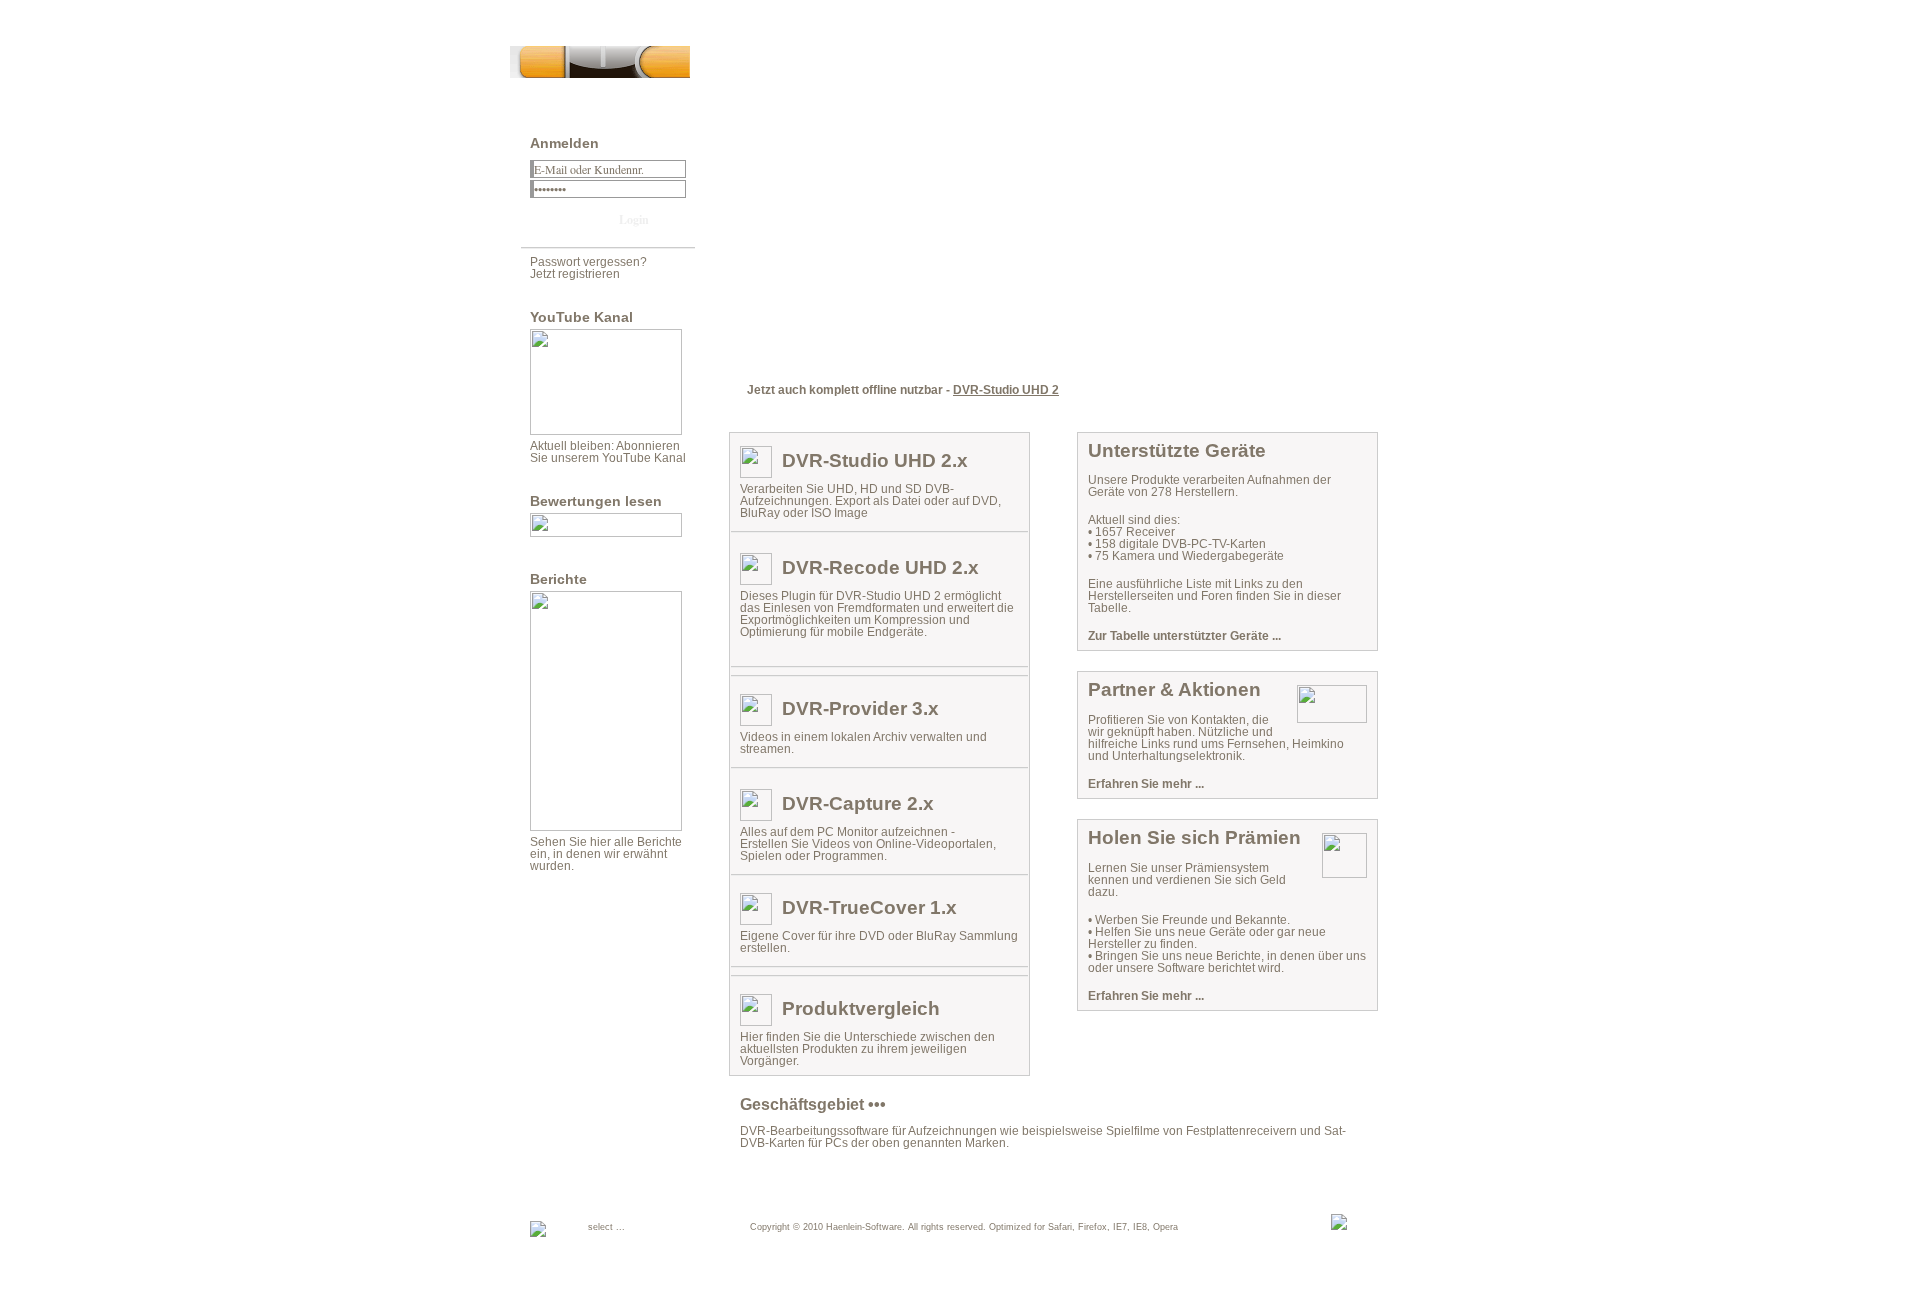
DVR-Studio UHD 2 (1006, 390)
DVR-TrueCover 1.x (869, 907)
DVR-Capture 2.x (858, 803)
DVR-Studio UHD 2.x (875, 460)
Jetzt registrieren (575, 274)
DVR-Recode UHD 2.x (880, 567)
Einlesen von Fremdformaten (841, 608)
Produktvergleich (861, 1008)
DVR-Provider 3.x (860, 708)
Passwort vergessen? (588, 262)
